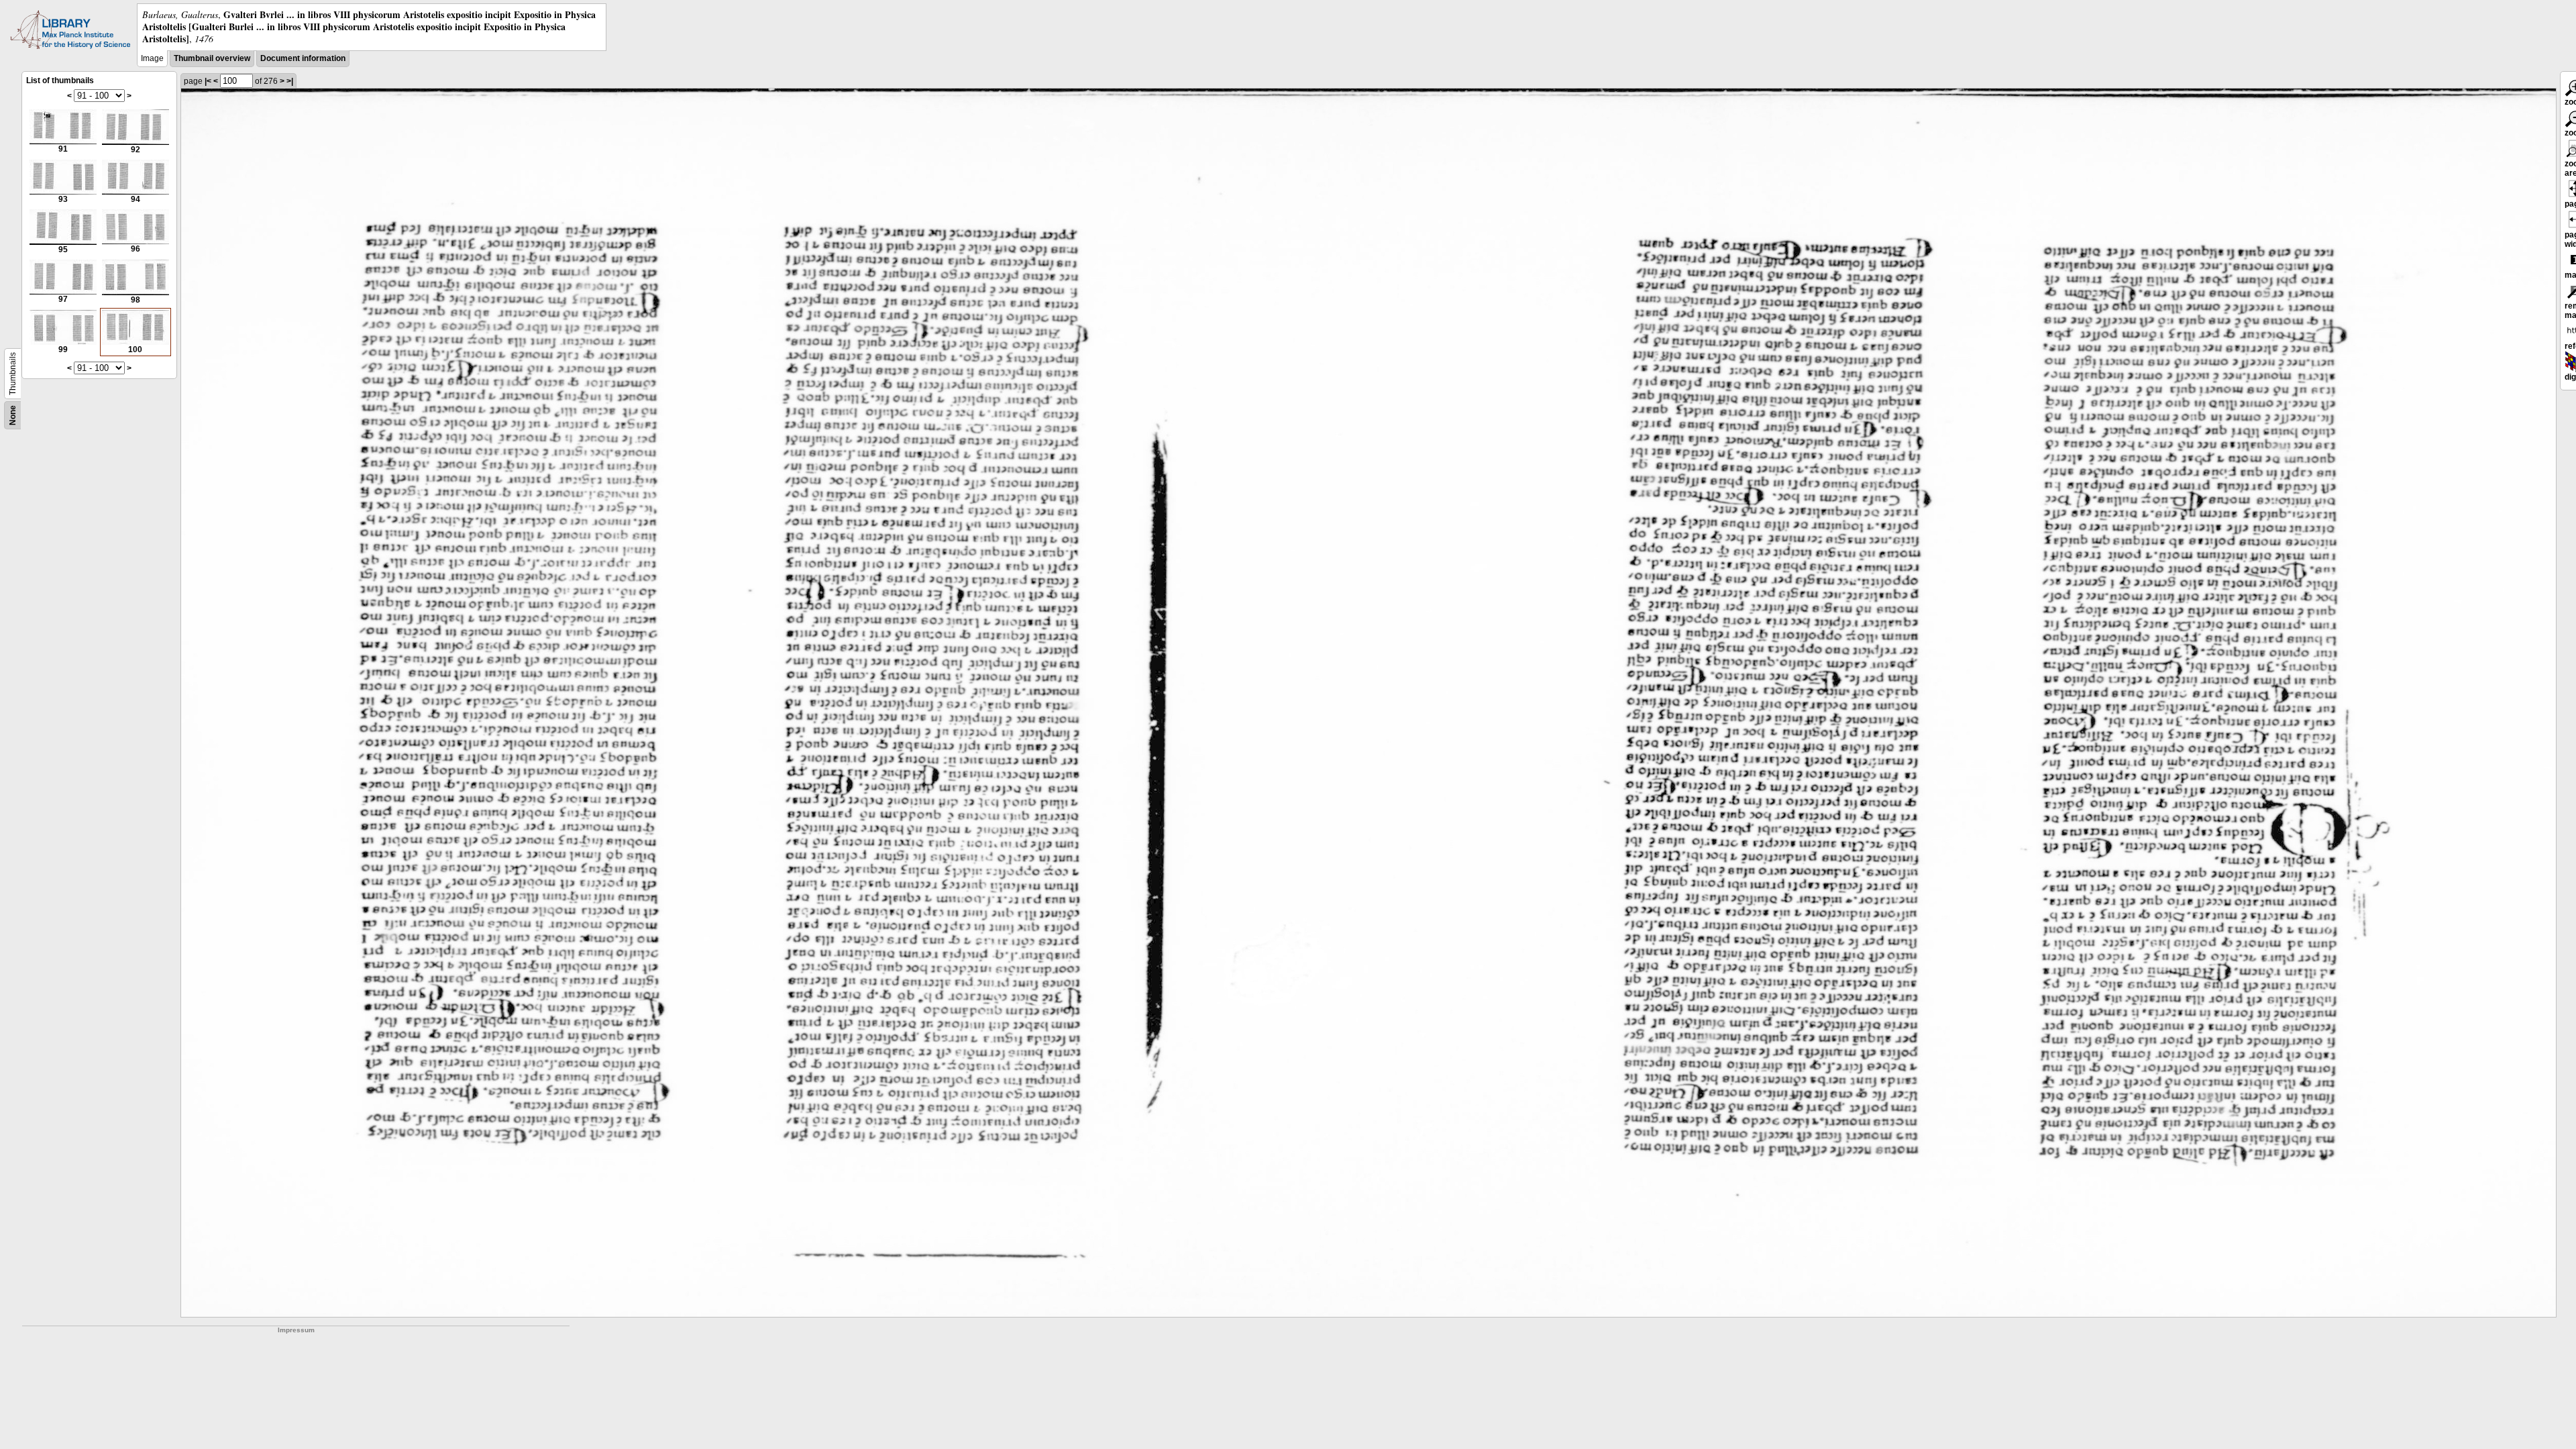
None (13, 415)
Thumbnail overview (212, 58)
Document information (303, 58)
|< (208, 81)
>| (290, 81)
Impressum (296, 1330)
